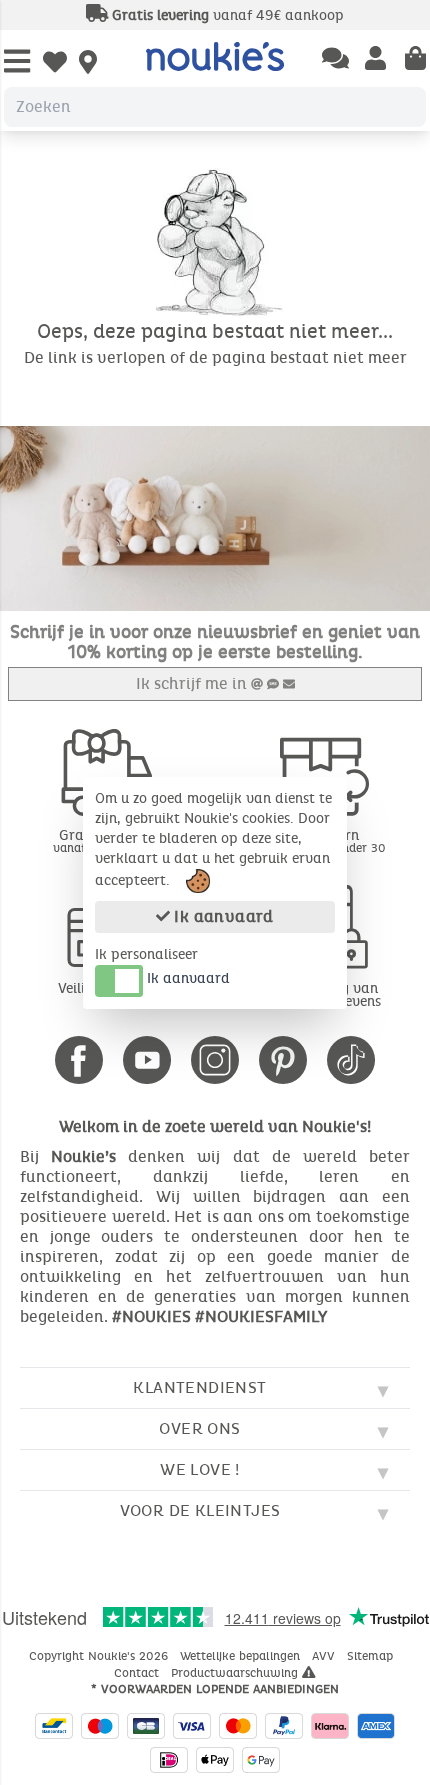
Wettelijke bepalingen (242, 1656)
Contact (138, 1673)
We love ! (200, 1469)
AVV (325, 1656)
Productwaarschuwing (236, 1673)
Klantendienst (199, 1387)
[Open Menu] (17, 62)
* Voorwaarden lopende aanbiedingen (215, 1689)
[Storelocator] (88, 64)
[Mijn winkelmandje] (415, 60)
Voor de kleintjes (200, 1510)
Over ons (199, 1428)
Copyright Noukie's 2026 (100, 1656)
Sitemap (372, 1656)
